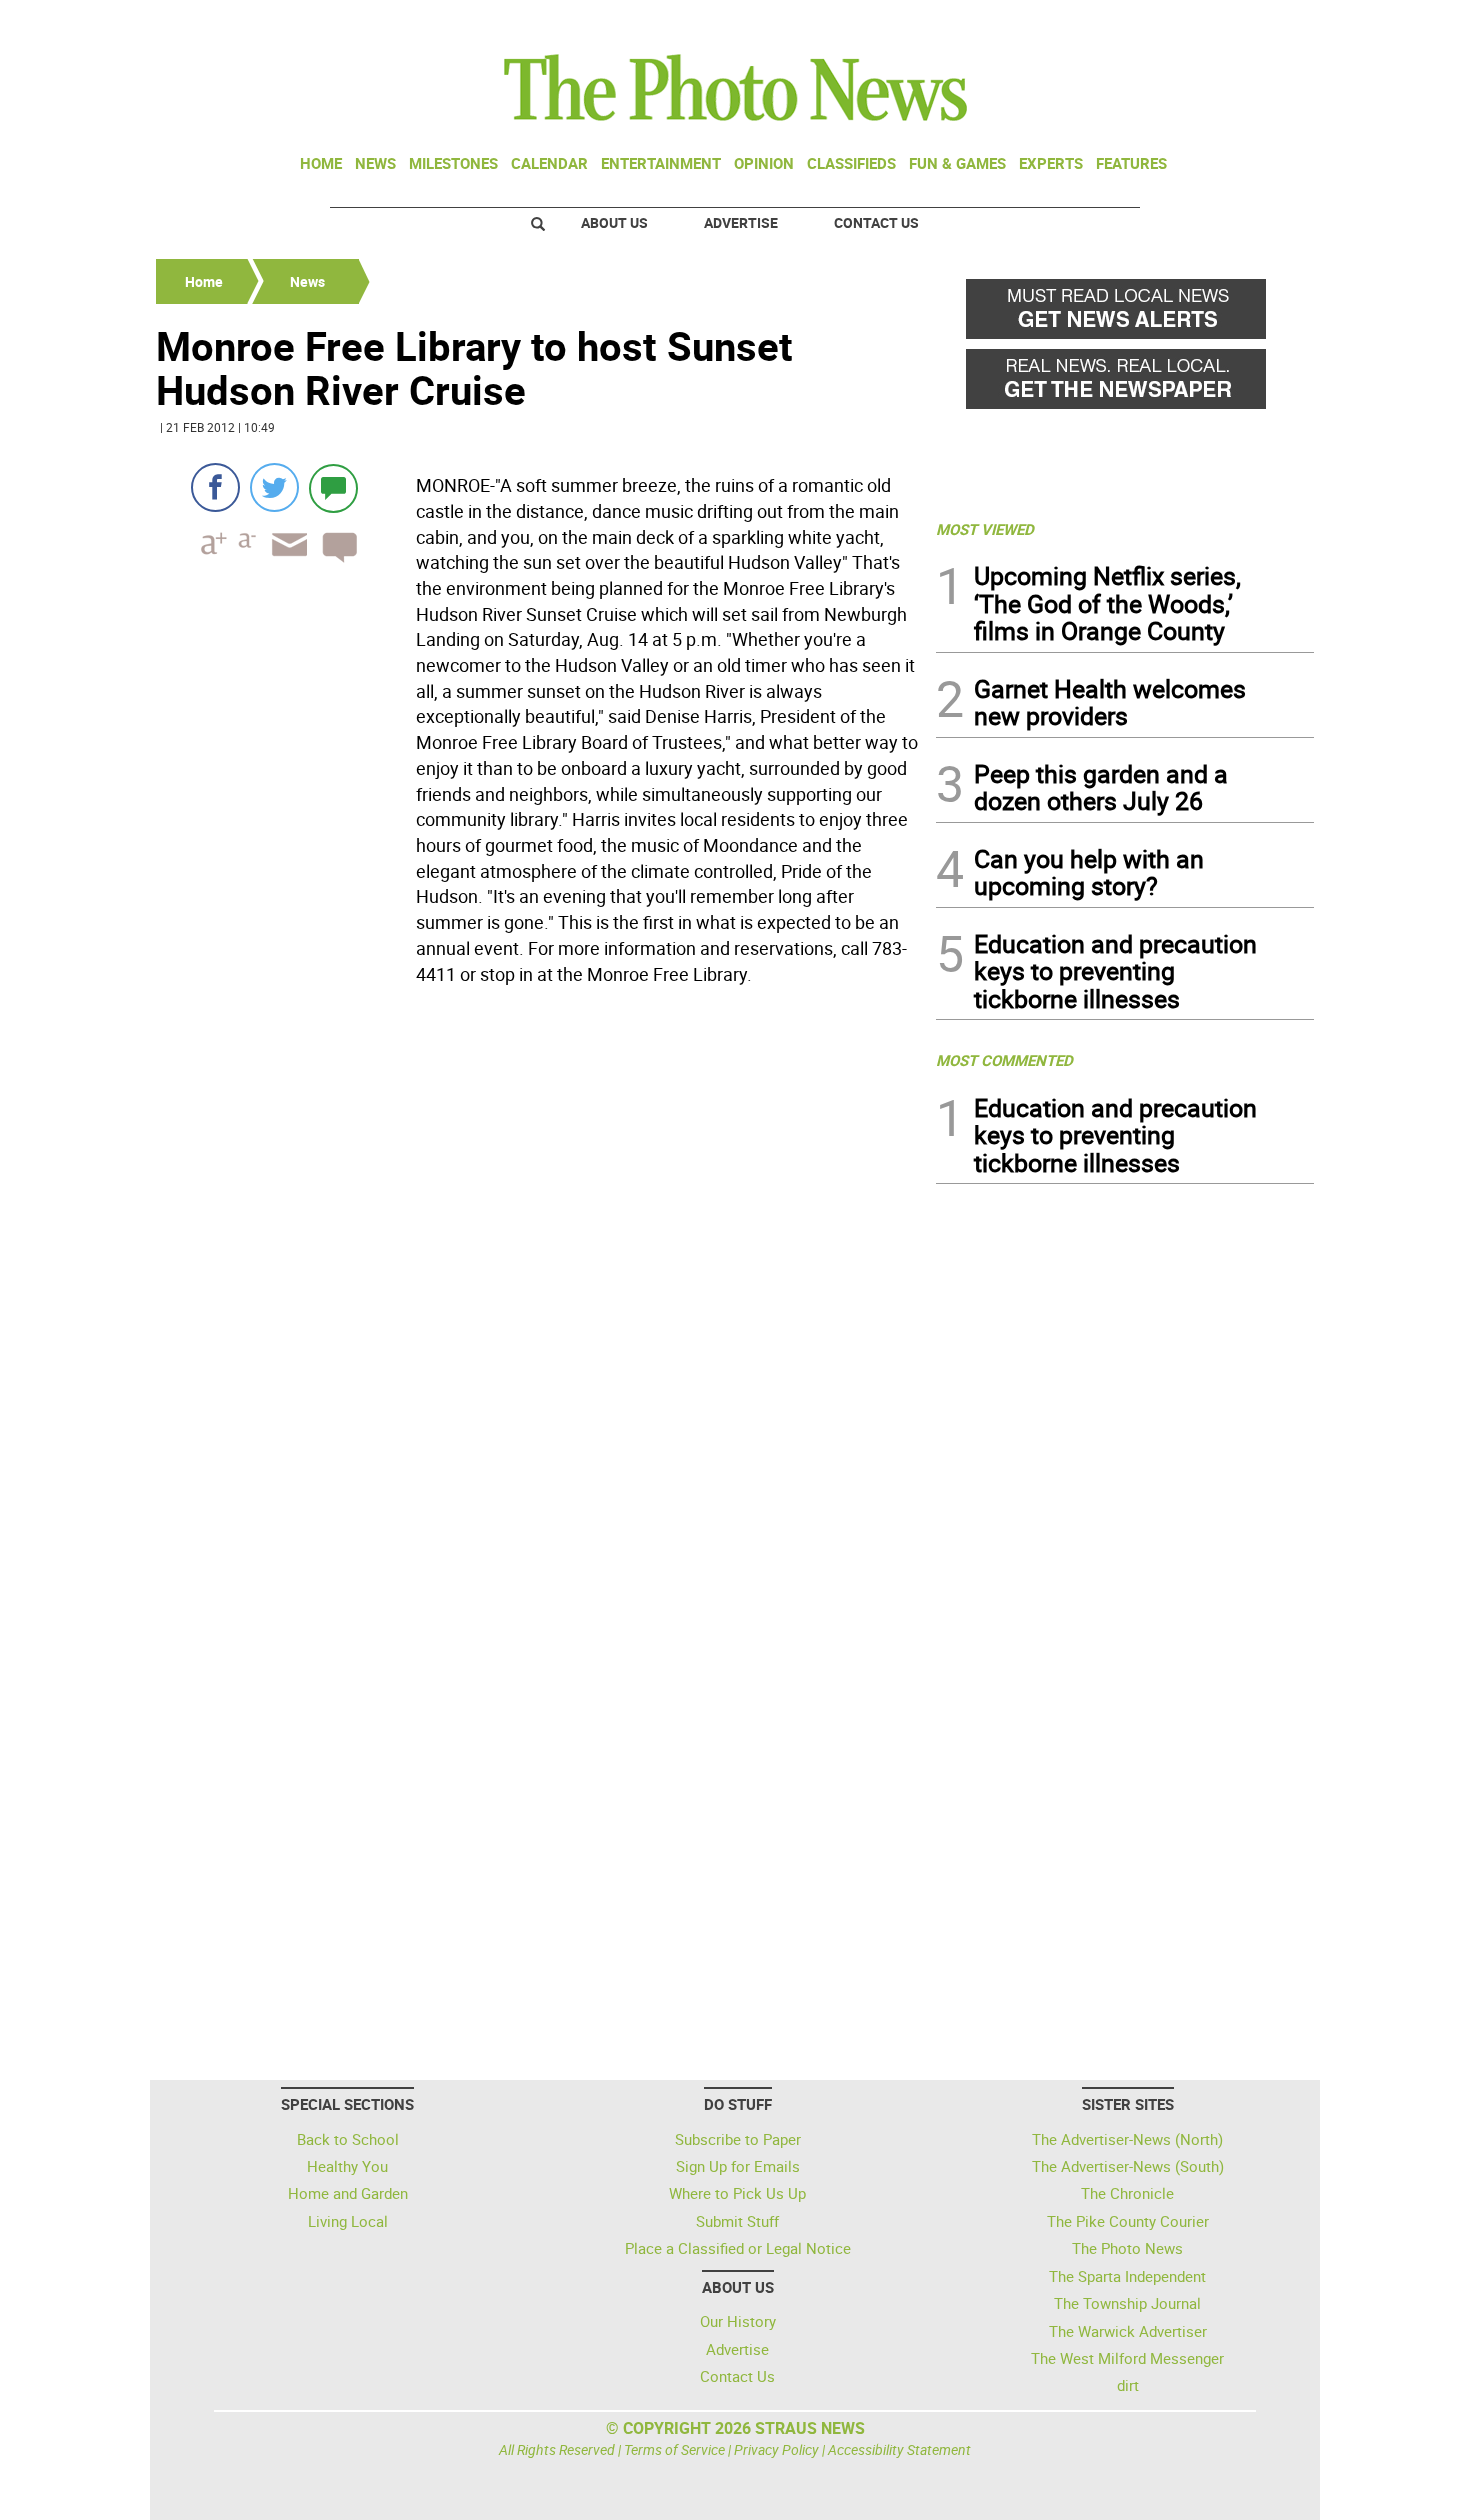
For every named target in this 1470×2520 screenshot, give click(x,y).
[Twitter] (274, 487)
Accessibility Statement (899, 2449)
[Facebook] (215, 487)
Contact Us (876, 222)
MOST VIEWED (985, 529)
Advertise (741, 222)
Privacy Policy (776, 2449)
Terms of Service (674, 2449)
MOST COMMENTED (1004, 1060)
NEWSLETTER (1153, 23)
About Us (614, 222)
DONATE (1265, 23)
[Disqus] (540, 1267)
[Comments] (333, 487)
